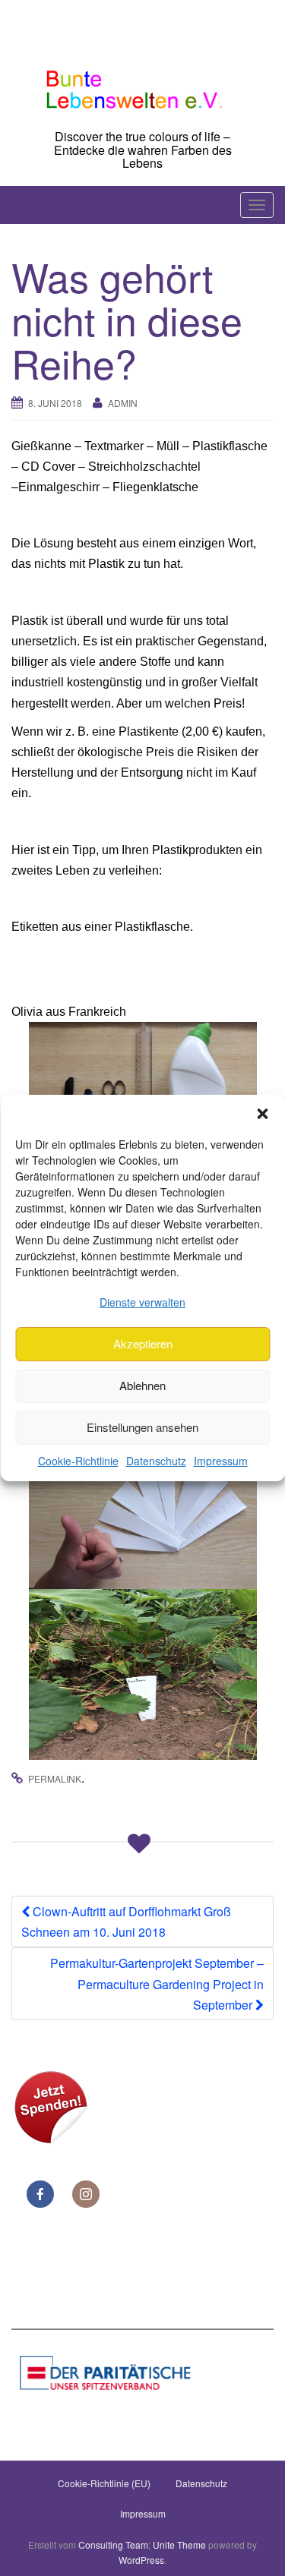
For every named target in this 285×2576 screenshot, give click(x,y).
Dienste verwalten (142, 1302)
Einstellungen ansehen (142, 1427)
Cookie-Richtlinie (78, 1461)
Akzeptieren (143, 1343)
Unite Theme (179, 2544)
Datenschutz (156, 1461)
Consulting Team (113, 2544)
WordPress (141, 2560)
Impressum (221, 1461)
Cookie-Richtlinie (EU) (104, 2483)
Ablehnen (142, 1385)
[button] (262, 1114)
